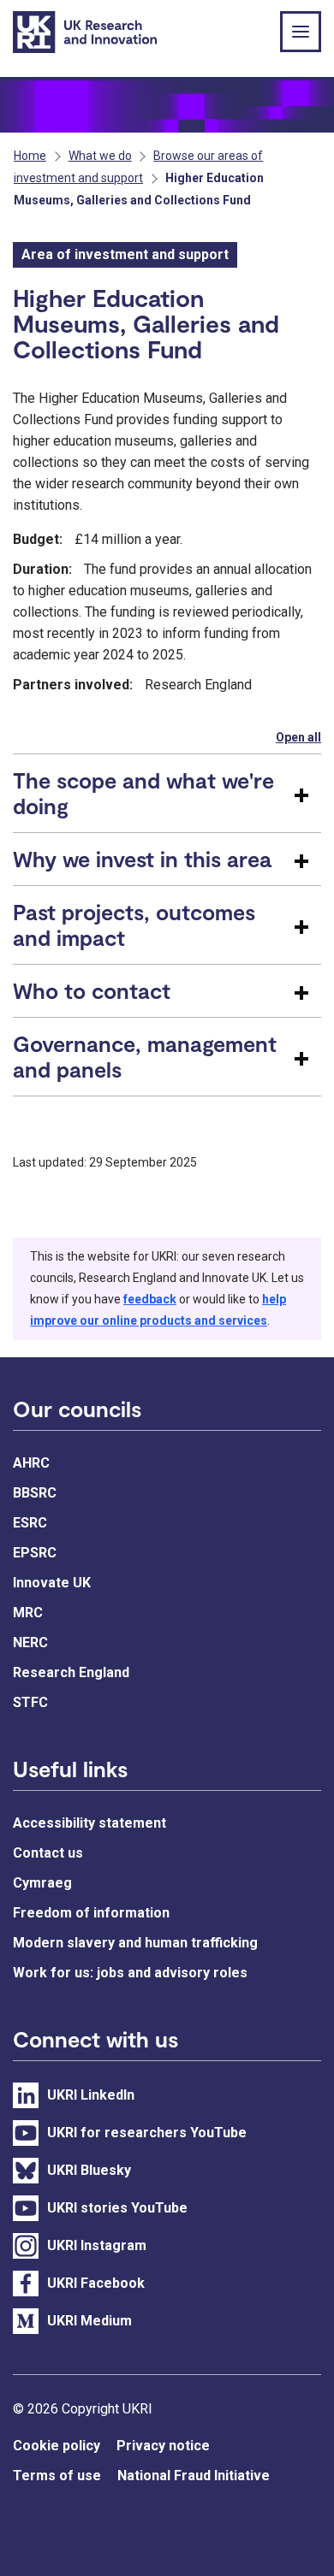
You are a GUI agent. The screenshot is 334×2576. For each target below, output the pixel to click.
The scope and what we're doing (143, 793)
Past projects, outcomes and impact (134, 925)
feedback (150, 1299)
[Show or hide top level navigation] (301, 32)
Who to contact (92, 990)
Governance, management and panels (145, 1056)
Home (30, 156)
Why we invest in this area (142, 859)
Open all (298, 737)
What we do (100, 156)
